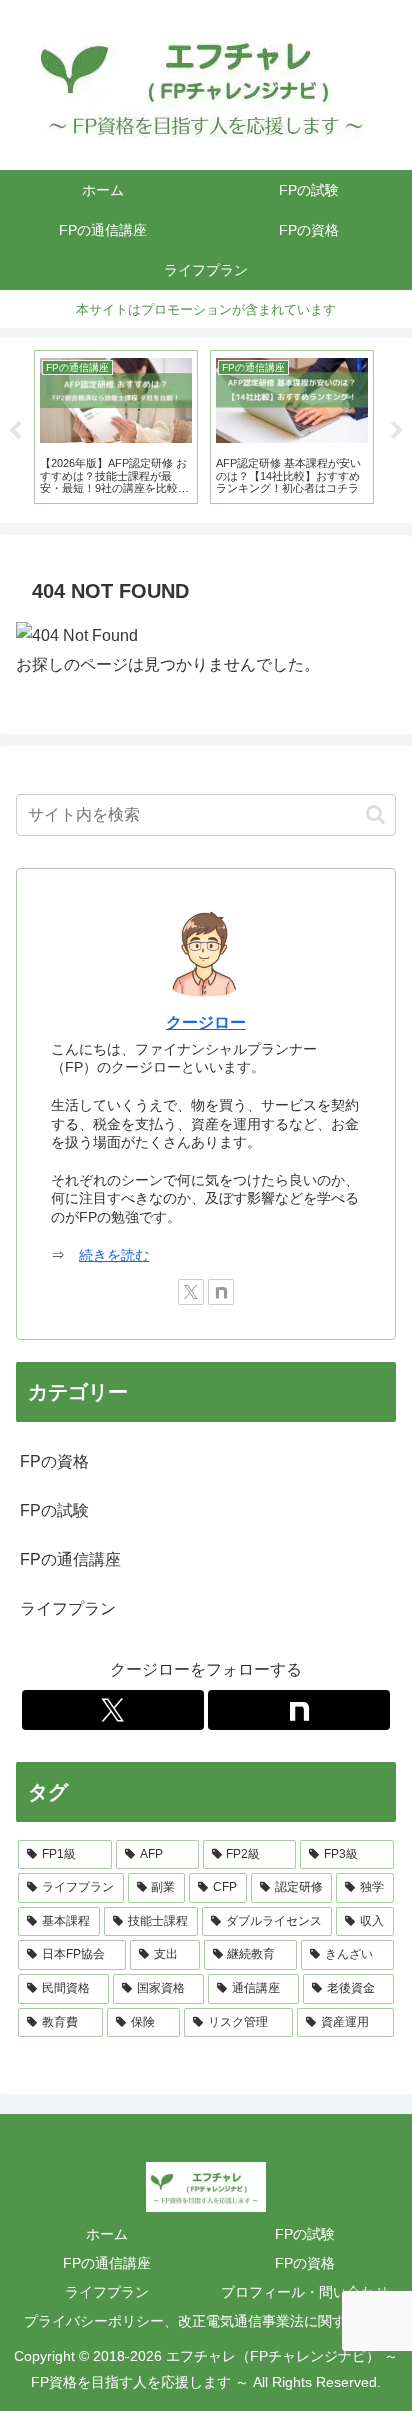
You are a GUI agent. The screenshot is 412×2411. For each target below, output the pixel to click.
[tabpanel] (116, 427)
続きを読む (114, 1255)
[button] (375, 814)
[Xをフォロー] (191, 1292)
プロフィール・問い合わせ (305, 2292)
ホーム (107, 2234)
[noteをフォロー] (221, 1292)
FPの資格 (305, 2263)
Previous (15, 431)
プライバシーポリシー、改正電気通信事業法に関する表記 (206, 2321)
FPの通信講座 (107, 2263)
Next (397, 431)
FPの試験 (305, 2234)
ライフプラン (107, 2292)
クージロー (206, 1022)
